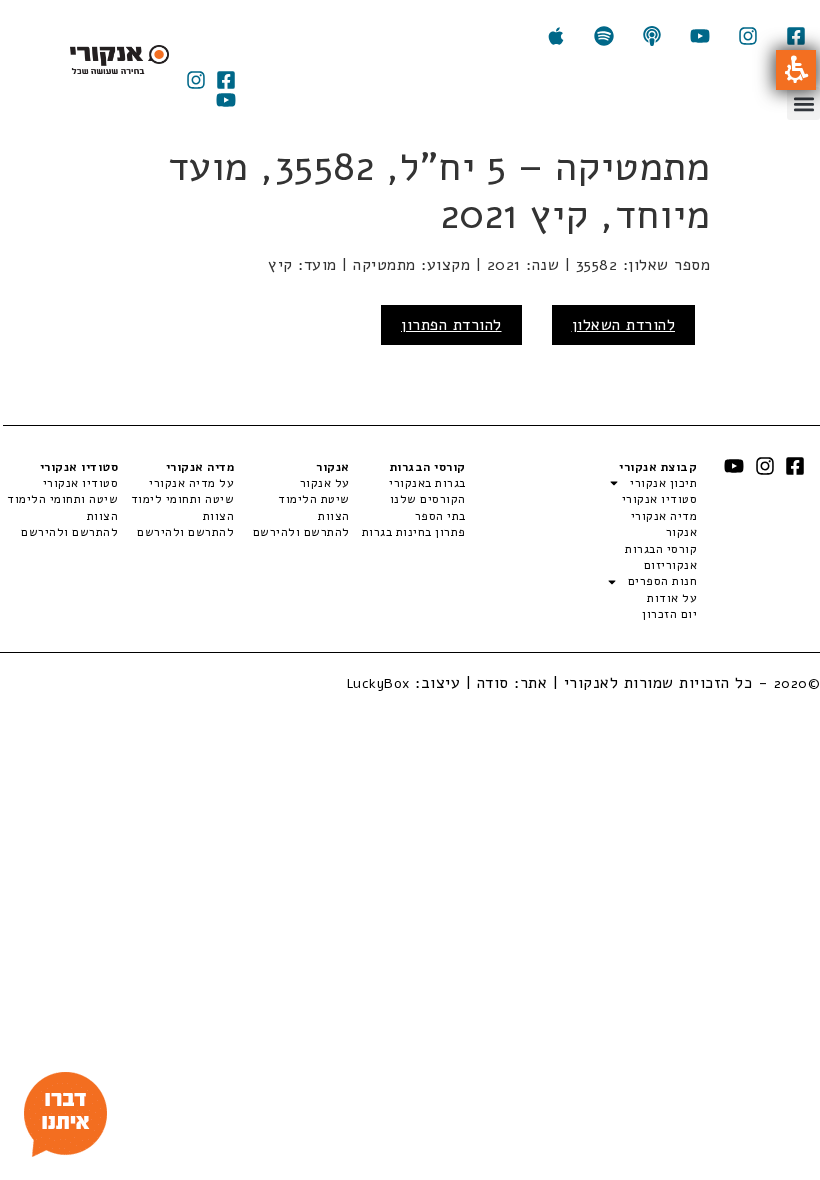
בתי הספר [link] (440, 516)
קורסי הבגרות (661, 549)
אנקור (681, 532)
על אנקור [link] (325, 483)
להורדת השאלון (624, 325)
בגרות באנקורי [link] (427, 483)
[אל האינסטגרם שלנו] (748, 36)
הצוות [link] (334, 516)
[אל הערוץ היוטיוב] (700, 36)
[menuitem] (408, 483)
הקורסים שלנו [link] (428, 499)
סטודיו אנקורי (659, 499)
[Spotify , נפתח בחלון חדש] (604, 36)
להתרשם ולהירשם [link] (301, 532)
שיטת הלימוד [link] (314, 499)
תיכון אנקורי (663, 483)
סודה (493, 683)
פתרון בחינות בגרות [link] (414, 532)
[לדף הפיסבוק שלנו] (796, 36)
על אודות (672, 598)
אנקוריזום (670, 565)
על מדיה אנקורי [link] (191, 483)
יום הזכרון (669, 614)
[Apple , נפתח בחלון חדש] (556, 36)
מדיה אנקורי (664, 516)
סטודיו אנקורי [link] (81, 483)
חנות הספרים (662, 581)
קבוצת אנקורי (658, 467)
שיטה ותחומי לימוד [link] (182, 499)
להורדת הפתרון (451, 325)
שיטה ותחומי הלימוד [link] (62, 499)
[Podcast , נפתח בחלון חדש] (652, 36)
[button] (796, 70)
